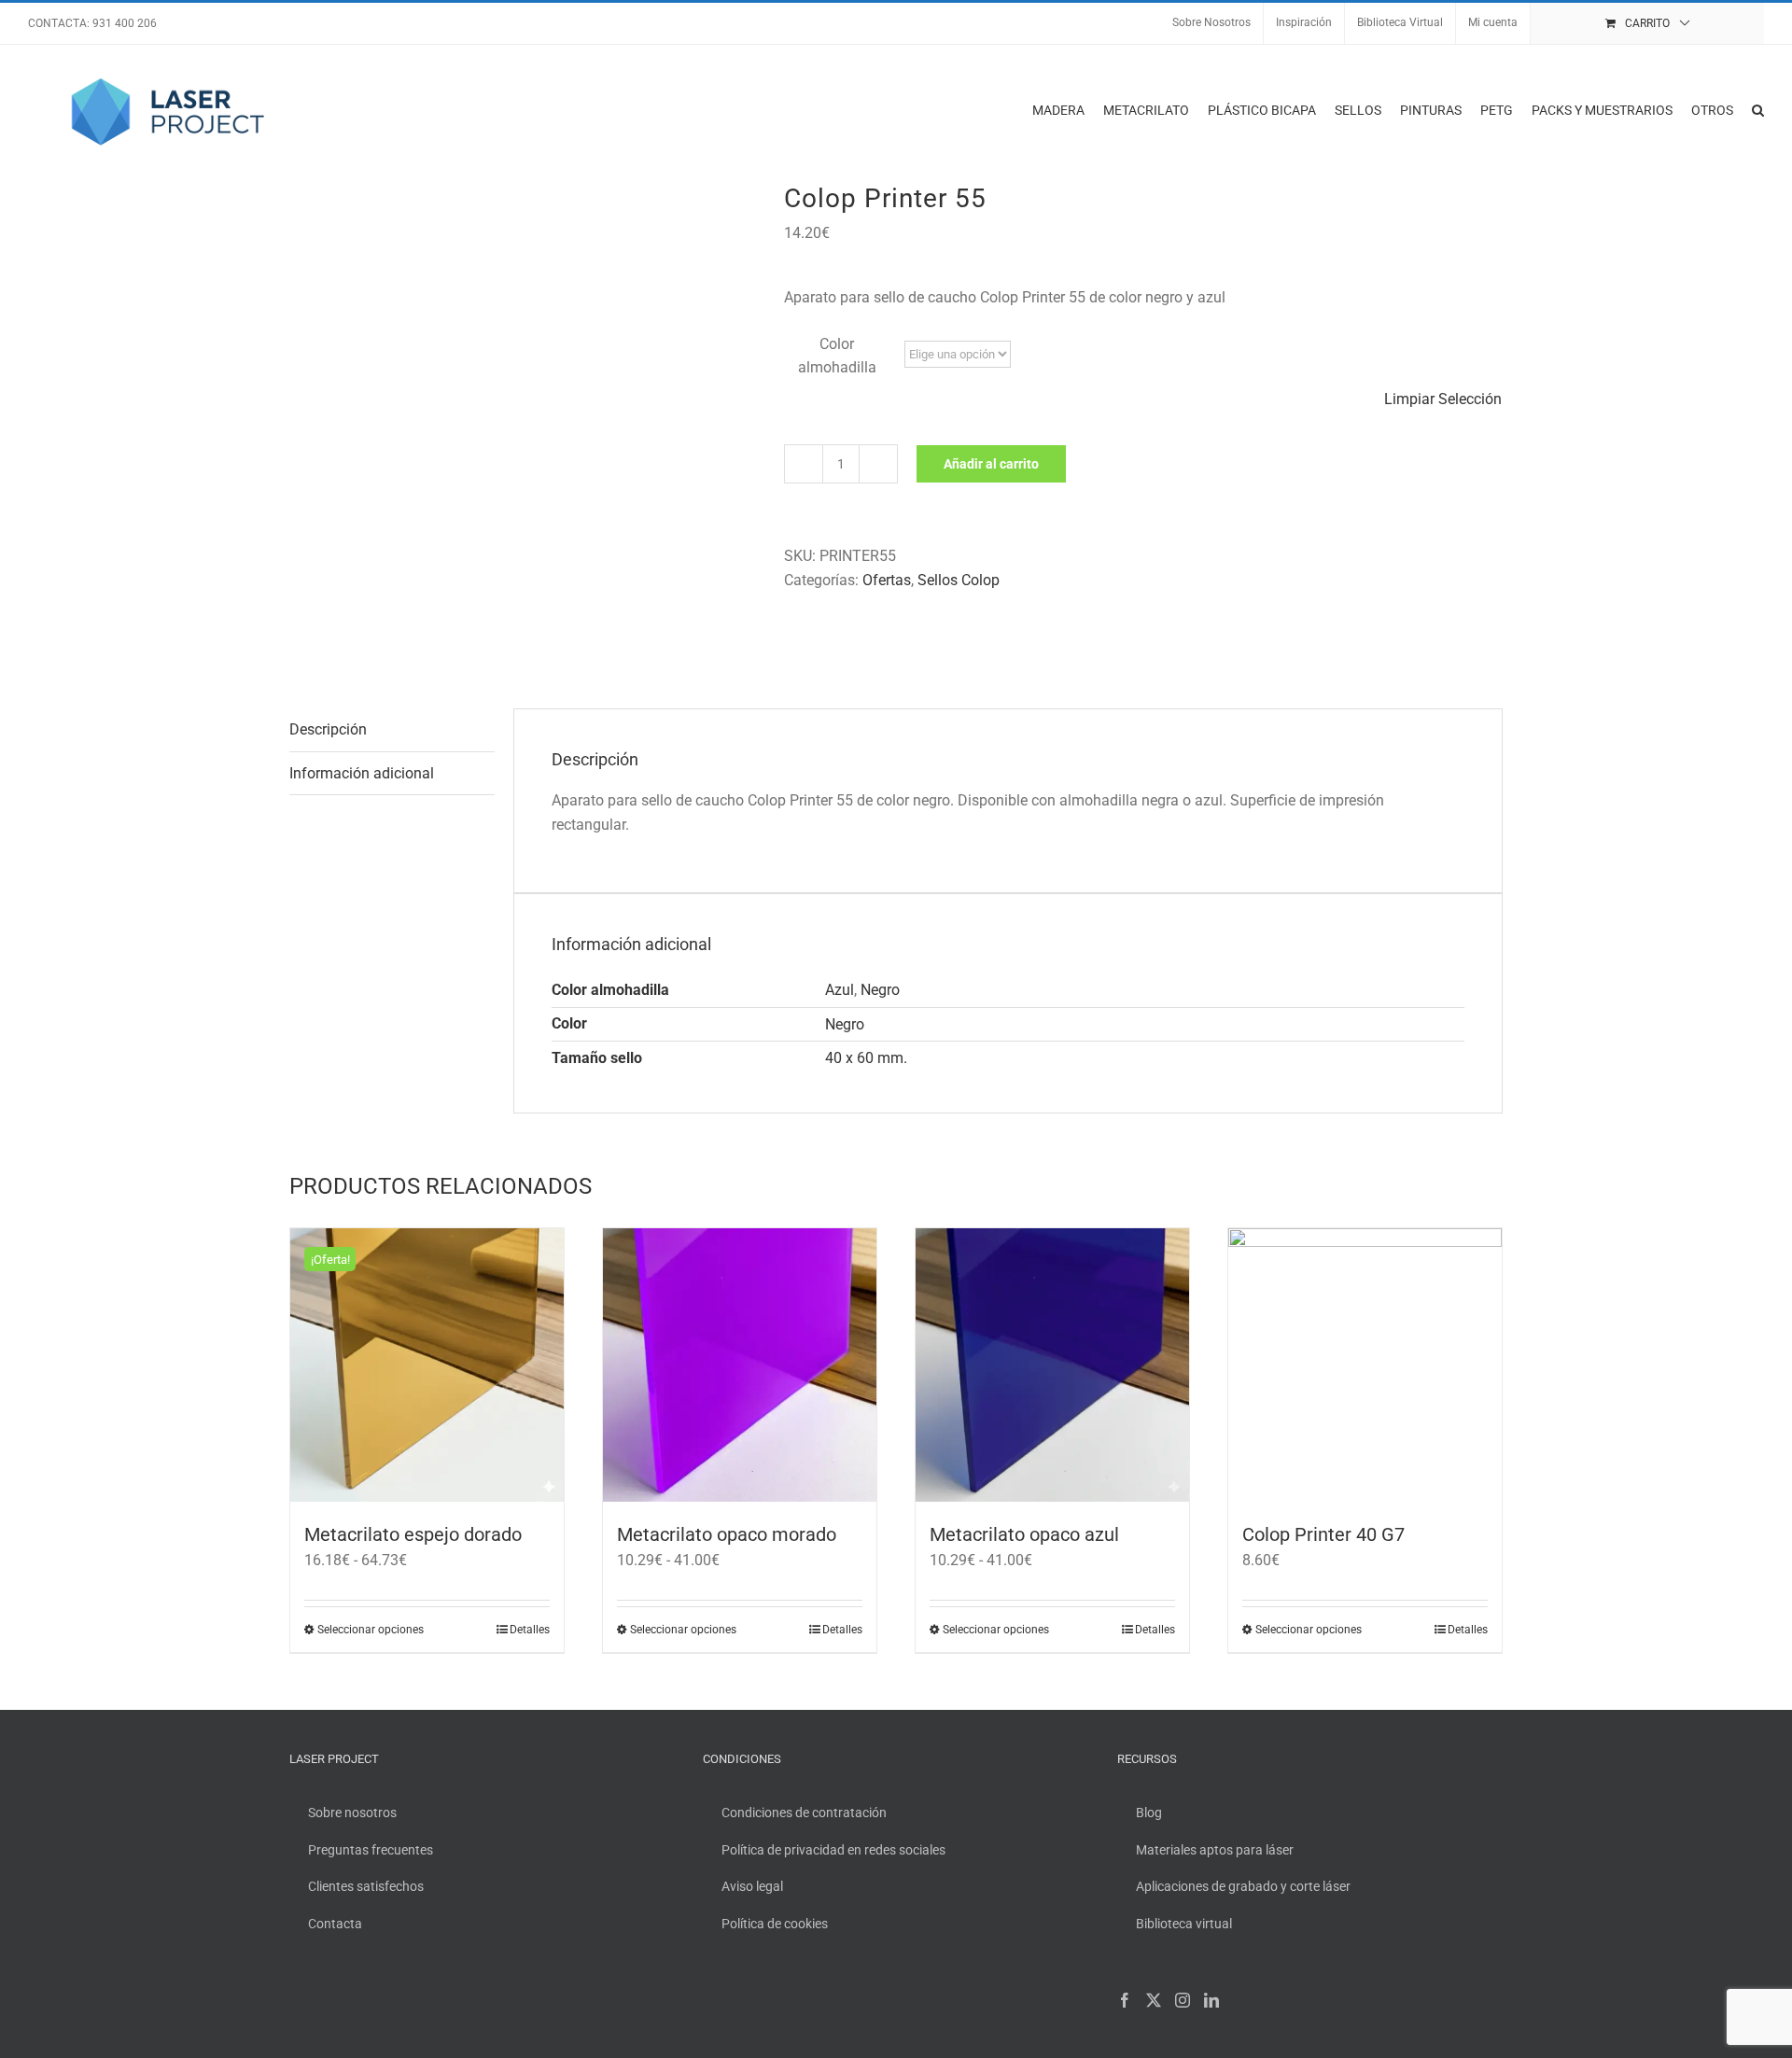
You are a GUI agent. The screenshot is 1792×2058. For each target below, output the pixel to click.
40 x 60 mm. (866, 1058)
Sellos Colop (959, 580)
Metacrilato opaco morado (727, 1534)
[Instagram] (1183, 2000)
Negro (880, 990)
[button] (1758, 110)
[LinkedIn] (1211, 2000)
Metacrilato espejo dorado (413, 1534)
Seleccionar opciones (371, 1630)
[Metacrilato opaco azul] (1052, 1365)
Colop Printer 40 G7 (1323, 1534)
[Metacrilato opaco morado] (740, 1365)
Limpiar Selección (1443, 399)
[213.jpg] (523, 419)
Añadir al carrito (991, 464)
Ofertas (887, 580)
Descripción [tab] (328, 729)
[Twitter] (1154, 2000)
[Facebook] (1125, 2000)
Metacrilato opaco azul (1024, 1534)
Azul (840, 990)
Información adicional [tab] (362, 773)
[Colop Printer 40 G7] (1365, 1365)
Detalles (530, 1630)
